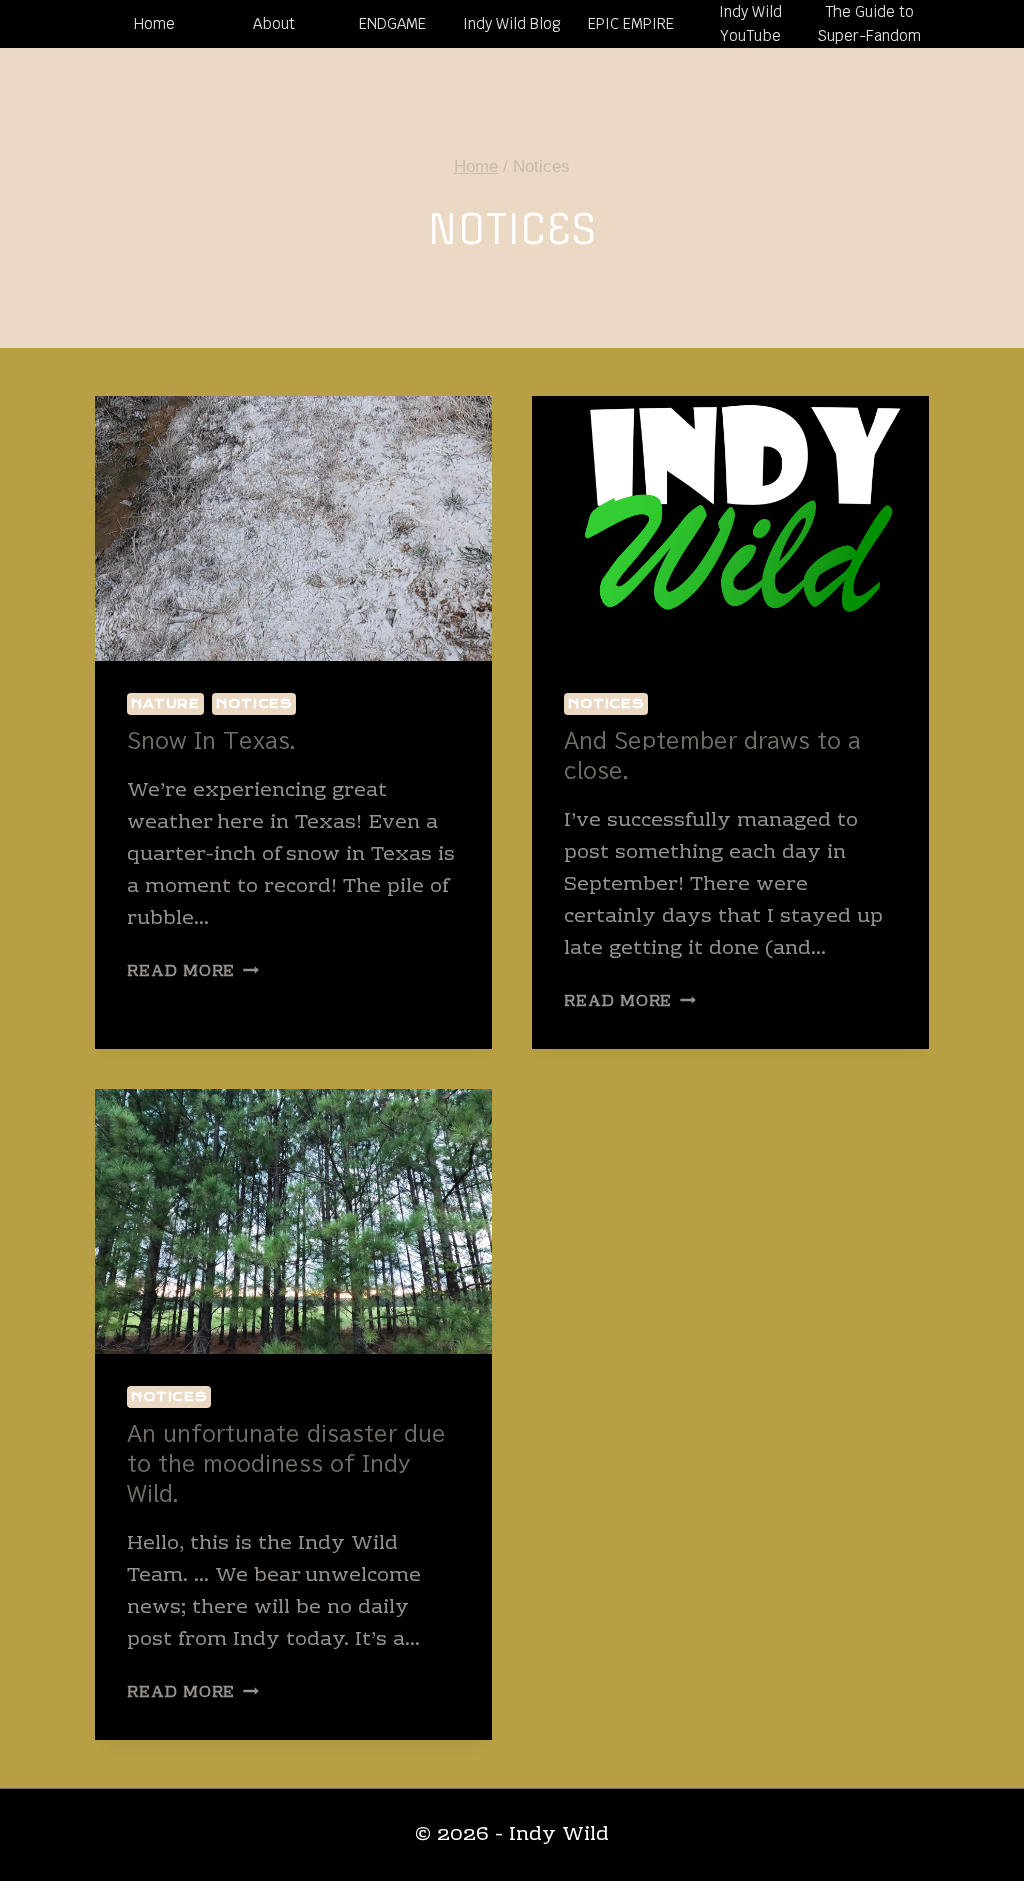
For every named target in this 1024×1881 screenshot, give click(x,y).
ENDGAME (392, 23)
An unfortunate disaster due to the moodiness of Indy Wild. (286, 1463)
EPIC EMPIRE (631, 23)
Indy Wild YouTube (750, 23)
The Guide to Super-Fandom (869, 23)
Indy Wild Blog (512, 23)
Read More (193, 972)
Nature (165, 703)
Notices (254, 703)
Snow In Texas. (211, 740)
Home (154, 23)
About (274, 23)
